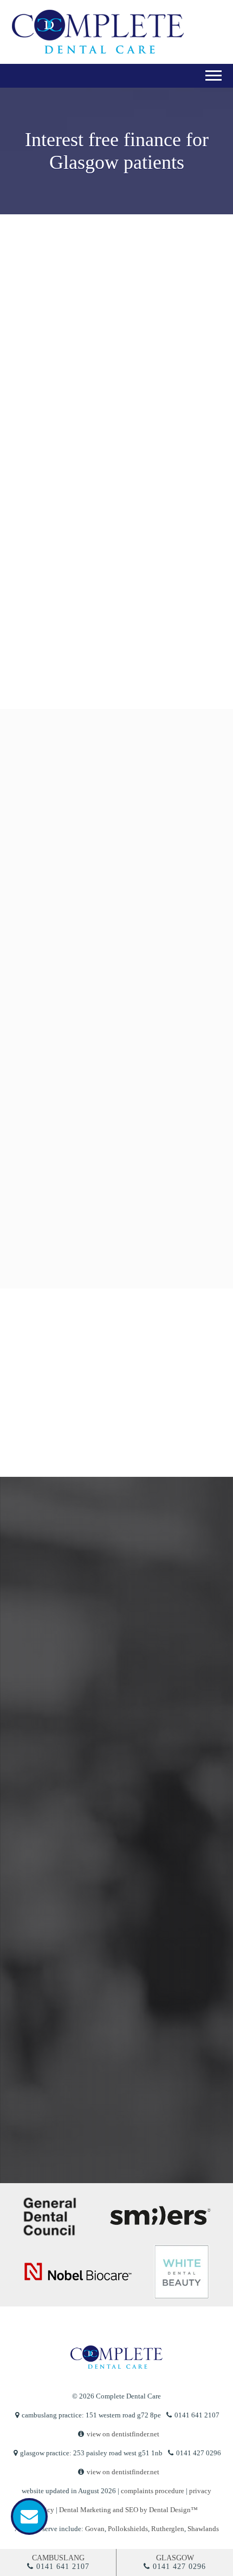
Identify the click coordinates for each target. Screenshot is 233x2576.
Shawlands (203, 2529)
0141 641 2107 (63, 2567)
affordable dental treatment (121, 477)
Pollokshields (128, 2529)
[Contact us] (29, 2516)
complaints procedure (153, 2491)
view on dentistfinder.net (123, 2434)
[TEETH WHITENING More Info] (114, 1024)
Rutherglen (168, 2529)
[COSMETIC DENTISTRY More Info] (114, 919)
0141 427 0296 (179, 2567)
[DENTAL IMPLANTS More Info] (114, 1235)
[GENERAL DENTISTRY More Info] (114, 814)
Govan (95, 2529)
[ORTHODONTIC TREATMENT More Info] (114, 1129)
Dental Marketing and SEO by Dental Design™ (128, 2510)
